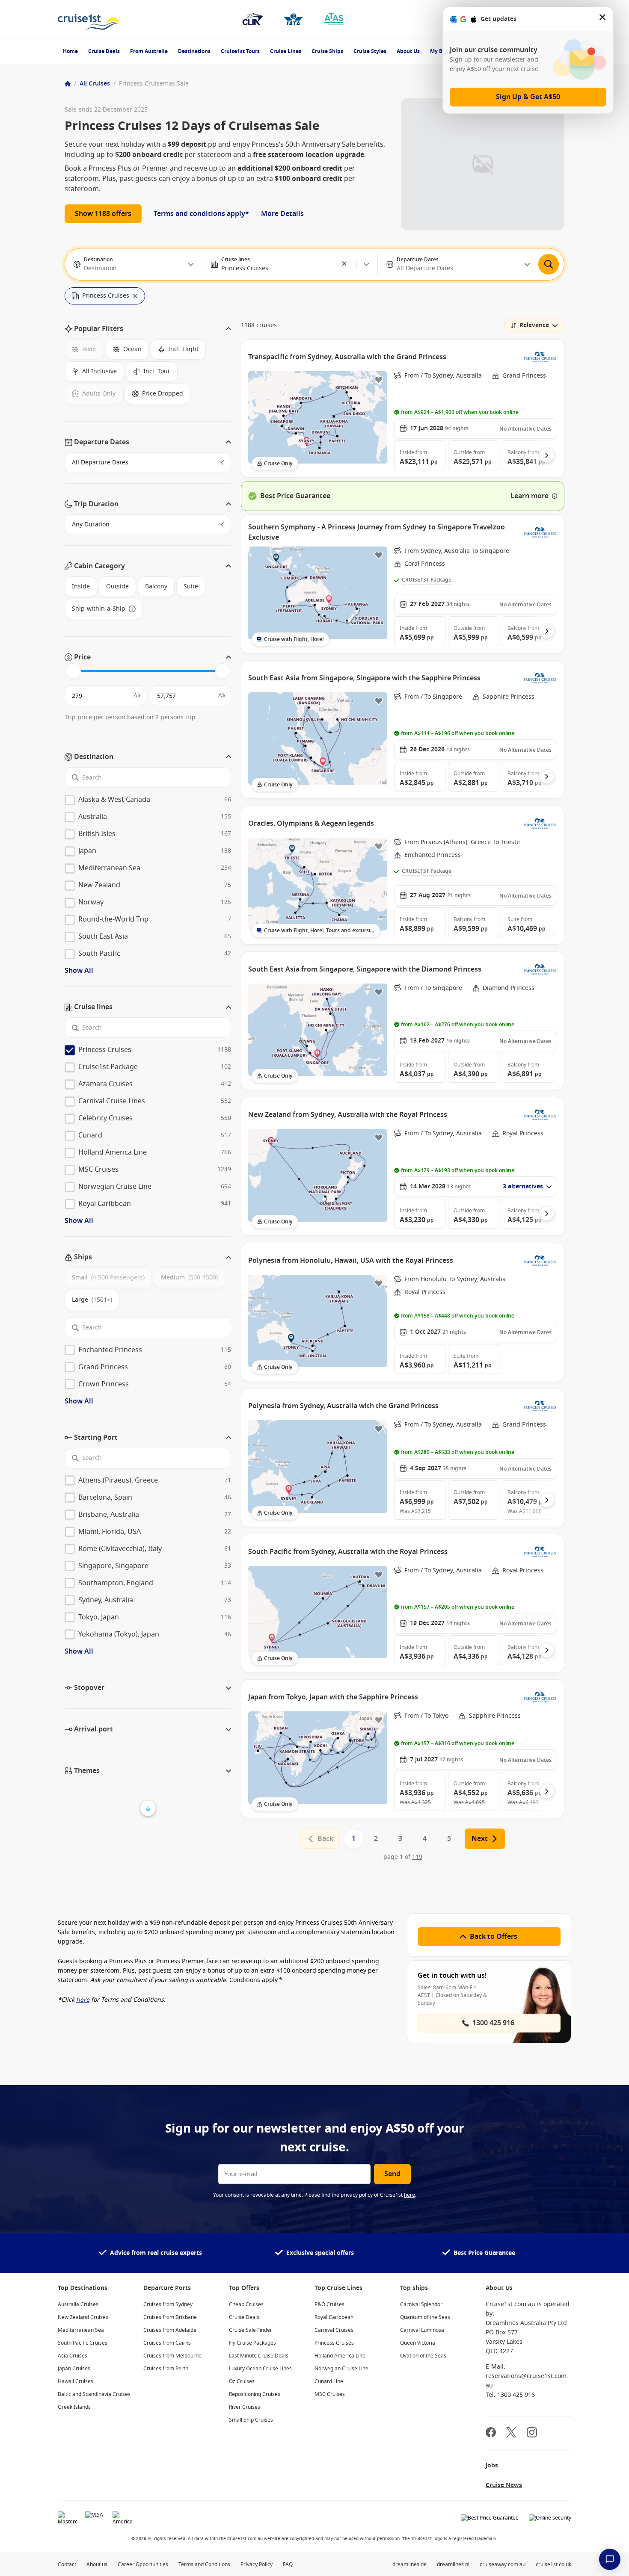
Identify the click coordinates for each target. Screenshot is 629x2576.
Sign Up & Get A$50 (528, 97)
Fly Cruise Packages (252, 2343)
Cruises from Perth (166, 2369)
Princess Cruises (334, 2343)
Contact (67, 2564)
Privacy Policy (257, 2564)
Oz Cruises (242, 2381)
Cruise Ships (327, 51)
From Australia (149, 51)
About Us (408, 51)
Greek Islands (74, 2407)
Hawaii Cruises (76, 2381)
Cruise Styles (370, 51)
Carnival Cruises (334, 2330)
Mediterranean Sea (81, 2330)
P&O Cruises (329, 2304)
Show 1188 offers (103, 214)
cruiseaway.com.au (503, 2564)
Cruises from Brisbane (170, 2317)
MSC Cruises (330, 2394)
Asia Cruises (73, 2356)
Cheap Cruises (246, 2304)
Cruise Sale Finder (251, 2330)
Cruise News (504, 2485)
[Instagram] (532, 2433)
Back (325, 1839)
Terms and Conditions (204, 2564)
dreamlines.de (409, 2564)
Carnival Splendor (421, 2304)
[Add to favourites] (379, 380)
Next (480, 1839)
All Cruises (95, 84)
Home (70, 51)
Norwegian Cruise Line (341, 2369)
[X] (511, 2433)
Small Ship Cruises (251, 2420)
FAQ (288, 2564)
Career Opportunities (143, 2564)
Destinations (194, 51)
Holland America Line (340, 2356)
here (409, 2195)
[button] (344, 264)
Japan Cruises (74, 2369)
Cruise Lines (286, 51)
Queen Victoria (418, 2343)
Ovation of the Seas (423, 2356)
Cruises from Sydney (168, 2304)
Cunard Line (329, 2381)
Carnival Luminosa (422, 2330)
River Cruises (245, 2407)
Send (392, 2174)
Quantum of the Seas (425, 2317)
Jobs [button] (492, 2465)
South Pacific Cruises (83, 2343)
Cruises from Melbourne (172, 2356)
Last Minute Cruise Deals (259, 2356)
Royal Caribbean (334, 2317)
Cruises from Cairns (167, 2343)
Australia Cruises (78, 2304)
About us (97, 2564)
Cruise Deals (104, 51)
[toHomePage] (88, 19)
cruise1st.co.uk (553, 2564)
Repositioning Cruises (255, 2394)
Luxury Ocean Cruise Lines (260, 2369)
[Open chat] (610, 2559)
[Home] (68, 84)
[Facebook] (491, 2433)
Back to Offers (494, 1937)
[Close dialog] (603, 19)
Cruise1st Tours (240, 51)
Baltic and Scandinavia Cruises (94, 2394)
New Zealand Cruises (83, 2317)
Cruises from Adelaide (170, 2330)
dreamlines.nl (453, 2564)
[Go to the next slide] (547, 455)
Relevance (534, 325)
